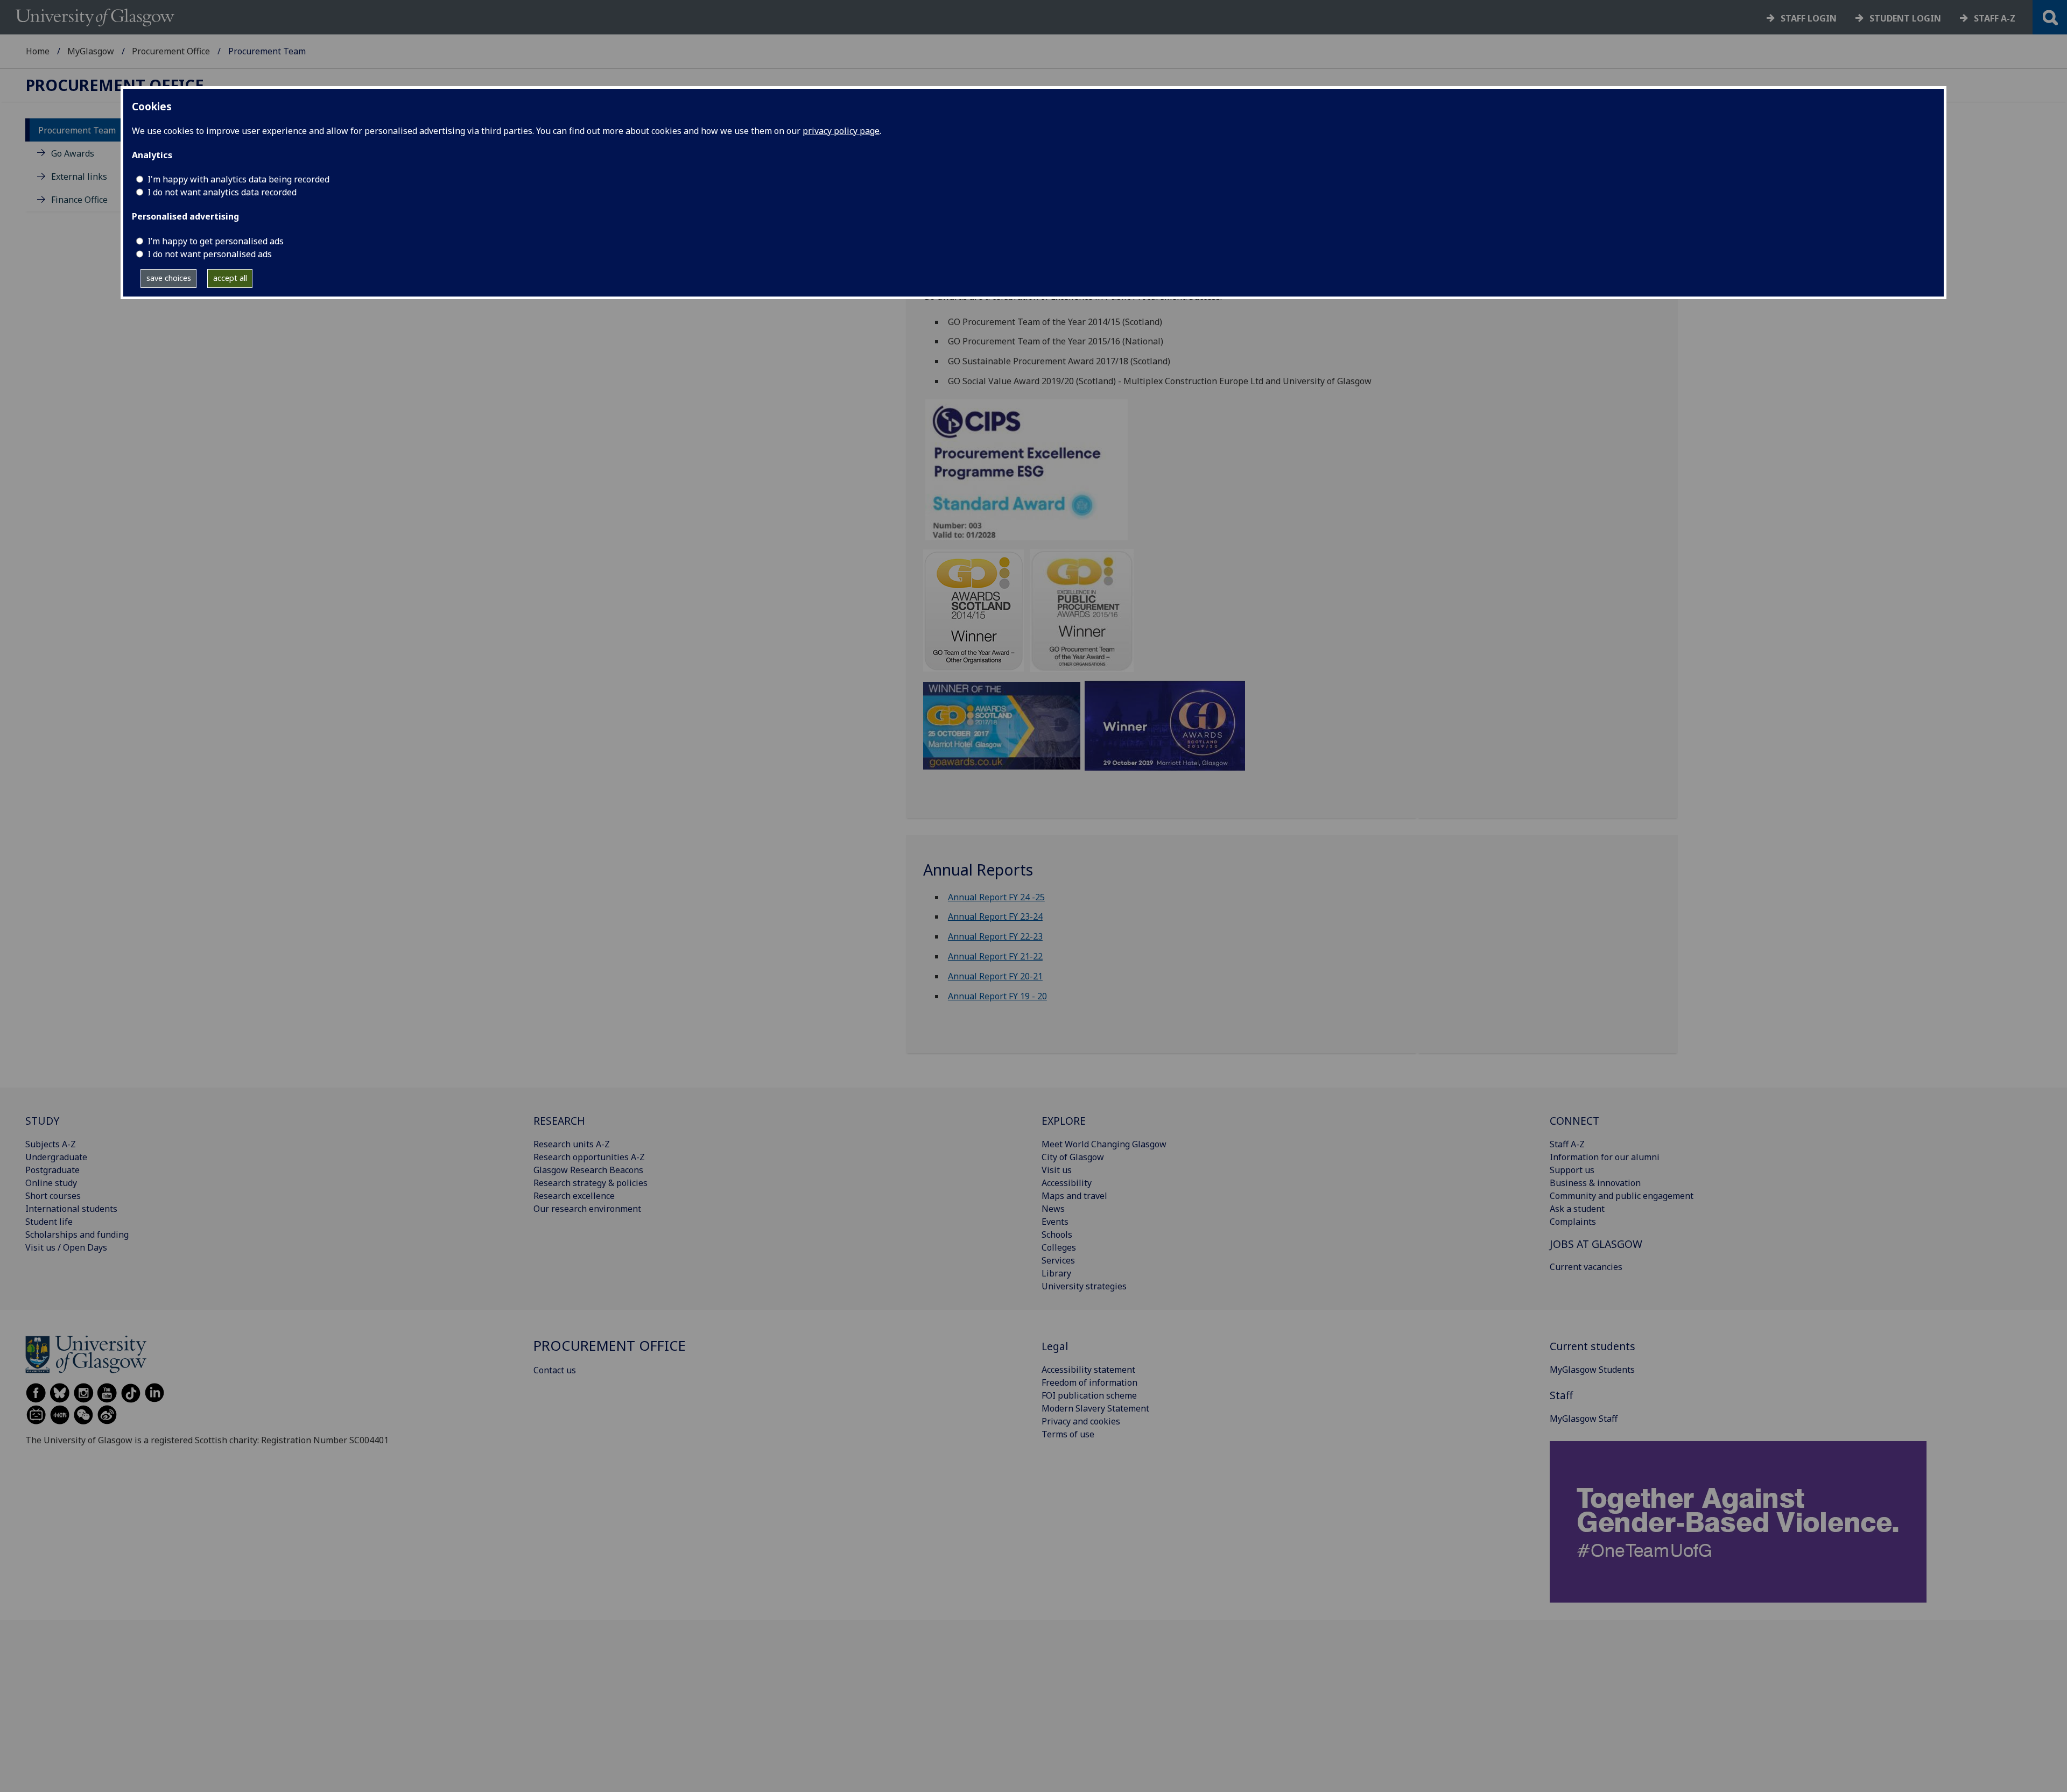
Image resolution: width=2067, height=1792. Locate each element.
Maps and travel (1074, 1196)
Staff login (1809, 18)
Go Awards (73, 153)
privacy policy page (841, 131)
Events (1055, 1222)
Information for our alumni (1605, 1157)
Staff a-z (1995, 18)
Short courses (53, 1196)
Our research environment (587, 1209)
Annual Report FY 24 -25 (996, 897)
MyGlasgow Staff (1584, 1419)
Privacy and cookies (1081, 1421)
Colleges (1059, 1247)
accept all (230, 278)
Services (1058, 1260)
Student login (1905, 18)
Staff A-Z (1567, 1144)
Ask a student (1577, 1209)
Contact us (555, 1370)
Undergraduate (56, 1157)
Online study (51, 1183)
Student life (49, 1222)
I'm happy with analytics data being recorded (238, 179)
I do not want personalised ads (210, 254)
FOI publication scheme (1089, 1395)
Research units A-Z (572, 1144)
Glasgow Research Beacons (588, 1170)
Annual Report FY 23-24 (995, 916)
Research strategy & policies (590, 1183)
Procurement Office (171, 51)
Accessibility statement (1088, 1370)
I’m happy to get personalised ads (216, 241)
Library (1056, 1273)
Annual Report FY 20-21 (995, 976)
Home (38, 51)
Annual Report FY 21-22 (995, 956)
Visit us (1057, 1170)
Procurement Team (77, 130)
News (1053, 1209)
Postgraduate (52, 1170)
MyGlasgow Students (1592, 1370)
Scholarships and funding (77, 1234)
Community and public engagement (1622, 1196)
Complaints (1573, 1222)
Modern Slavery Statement (1095, 1408)
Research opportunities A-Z (589, 1157)
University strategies (1084, 1286)
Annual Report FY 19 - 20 (997, 996)
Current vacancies (1586, 1267)
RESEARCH (559, 1121)
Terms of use (1068, 1434)
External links (79, 177)
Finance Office (79, 200)
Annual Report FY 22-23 (995, 936)
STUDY (42, 1121)
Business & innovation (1595, 1183)
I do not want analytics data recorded (222, 192)
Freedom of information (1089, 1382)
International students (71, 1209)
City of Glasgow (1073, 1157)
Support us (1572, 1170)
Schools (1057, 1234)
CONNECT (1574, 1121)
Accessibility (1067, 1183)
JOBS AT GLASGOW (1596, 1244)
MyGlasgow (91, 51)
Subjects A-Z (51, 1144)
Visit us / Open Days (66, 1247)
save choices (169, 278)
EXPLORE (1064, 1121)
